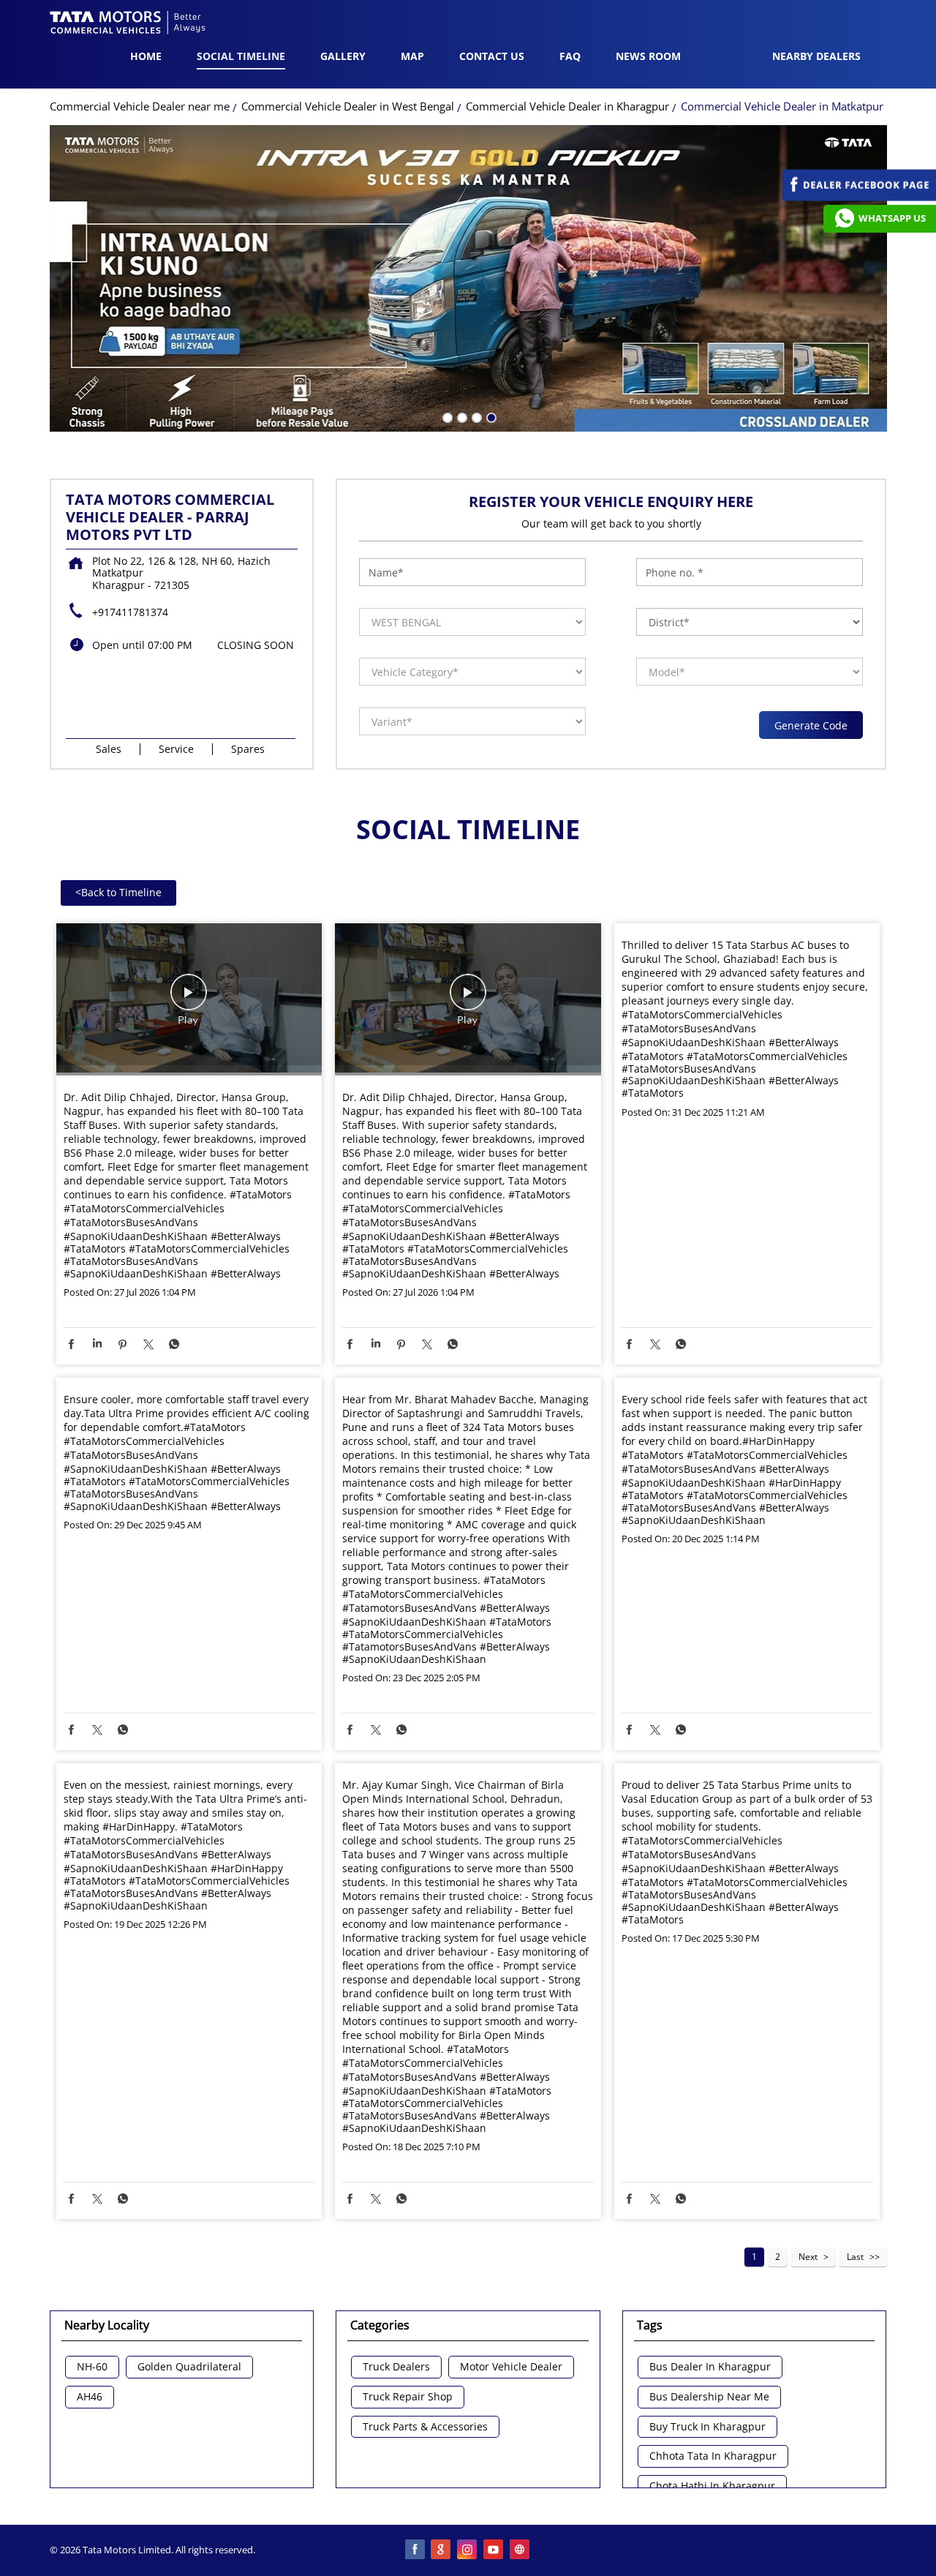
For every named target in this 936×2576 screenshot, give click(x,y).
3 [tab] (475, 416)
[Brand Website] (521, 2550)
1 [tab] (446, 416)
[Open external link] (859, 197)
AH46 (90, 2397)
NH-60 (92, 2367)
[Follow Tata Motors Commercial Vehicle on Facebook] (415, 2550)
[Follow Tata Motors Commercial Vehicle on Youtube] (494, 2550)
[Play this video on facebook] (189, 999)
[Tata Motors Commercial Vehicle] (128, 24)
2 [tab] (461, 416)
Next (808, 2257)
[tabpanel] (468, 279)
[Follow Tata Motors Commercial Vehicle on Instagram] (468, 2550)
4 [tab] (490, 416)
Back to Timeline (118, 892)
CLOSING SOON (256, 645)
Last (855, 2257)
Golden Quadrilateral (189, 2367)
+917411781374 (130, 612)
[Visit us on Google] (442, 2550)
